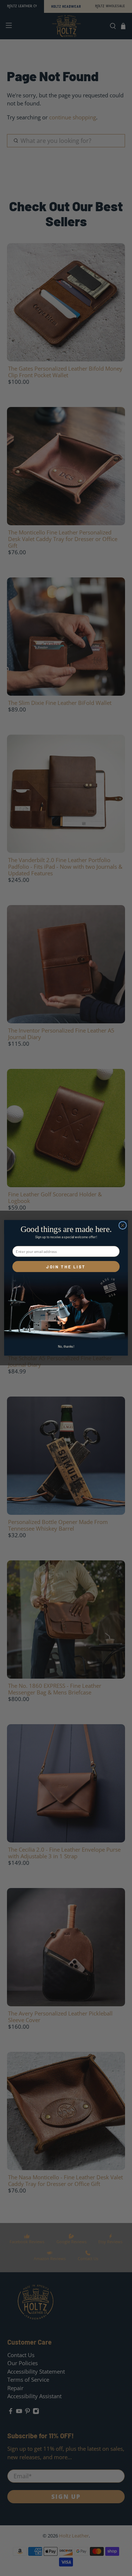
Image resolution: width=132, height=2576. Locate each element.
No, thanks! (66, 1346)
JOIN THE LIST (66, 1267)
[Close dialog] (123, 1225)
